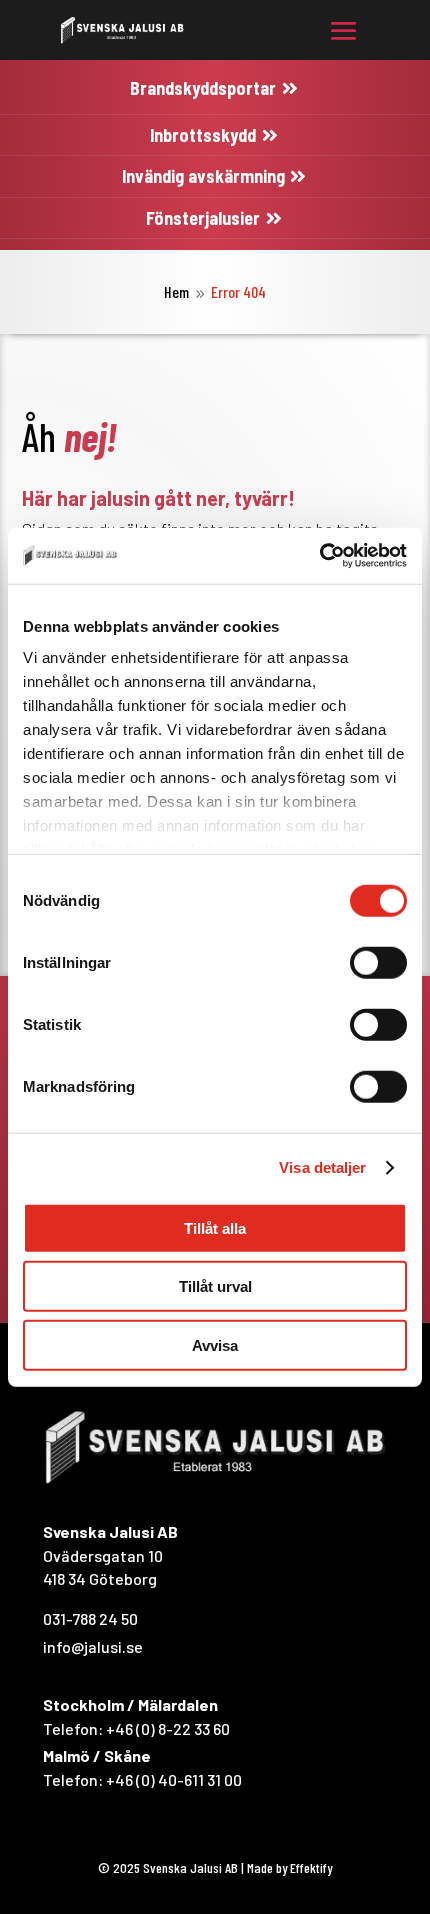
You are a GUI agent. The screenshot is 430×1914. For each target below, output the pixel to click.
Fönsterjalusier (203, 218)
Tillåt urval (215, 1286)
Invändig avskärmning (203, 176)
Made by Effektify (289, 1867)
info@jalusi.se (93, 1646)
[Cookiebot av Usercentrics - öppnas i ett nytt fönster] (319, 556)
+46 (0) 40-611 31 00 (174, 1779)
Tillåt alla (215, 1227)
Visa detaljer (322, 1167)
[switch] (378, 962)
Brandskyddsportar (203, 88)
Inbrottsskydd (203, 135)
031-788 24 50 (90, 1618)
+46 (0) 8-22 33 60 (168, 1728)
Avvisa (215, 1344)
